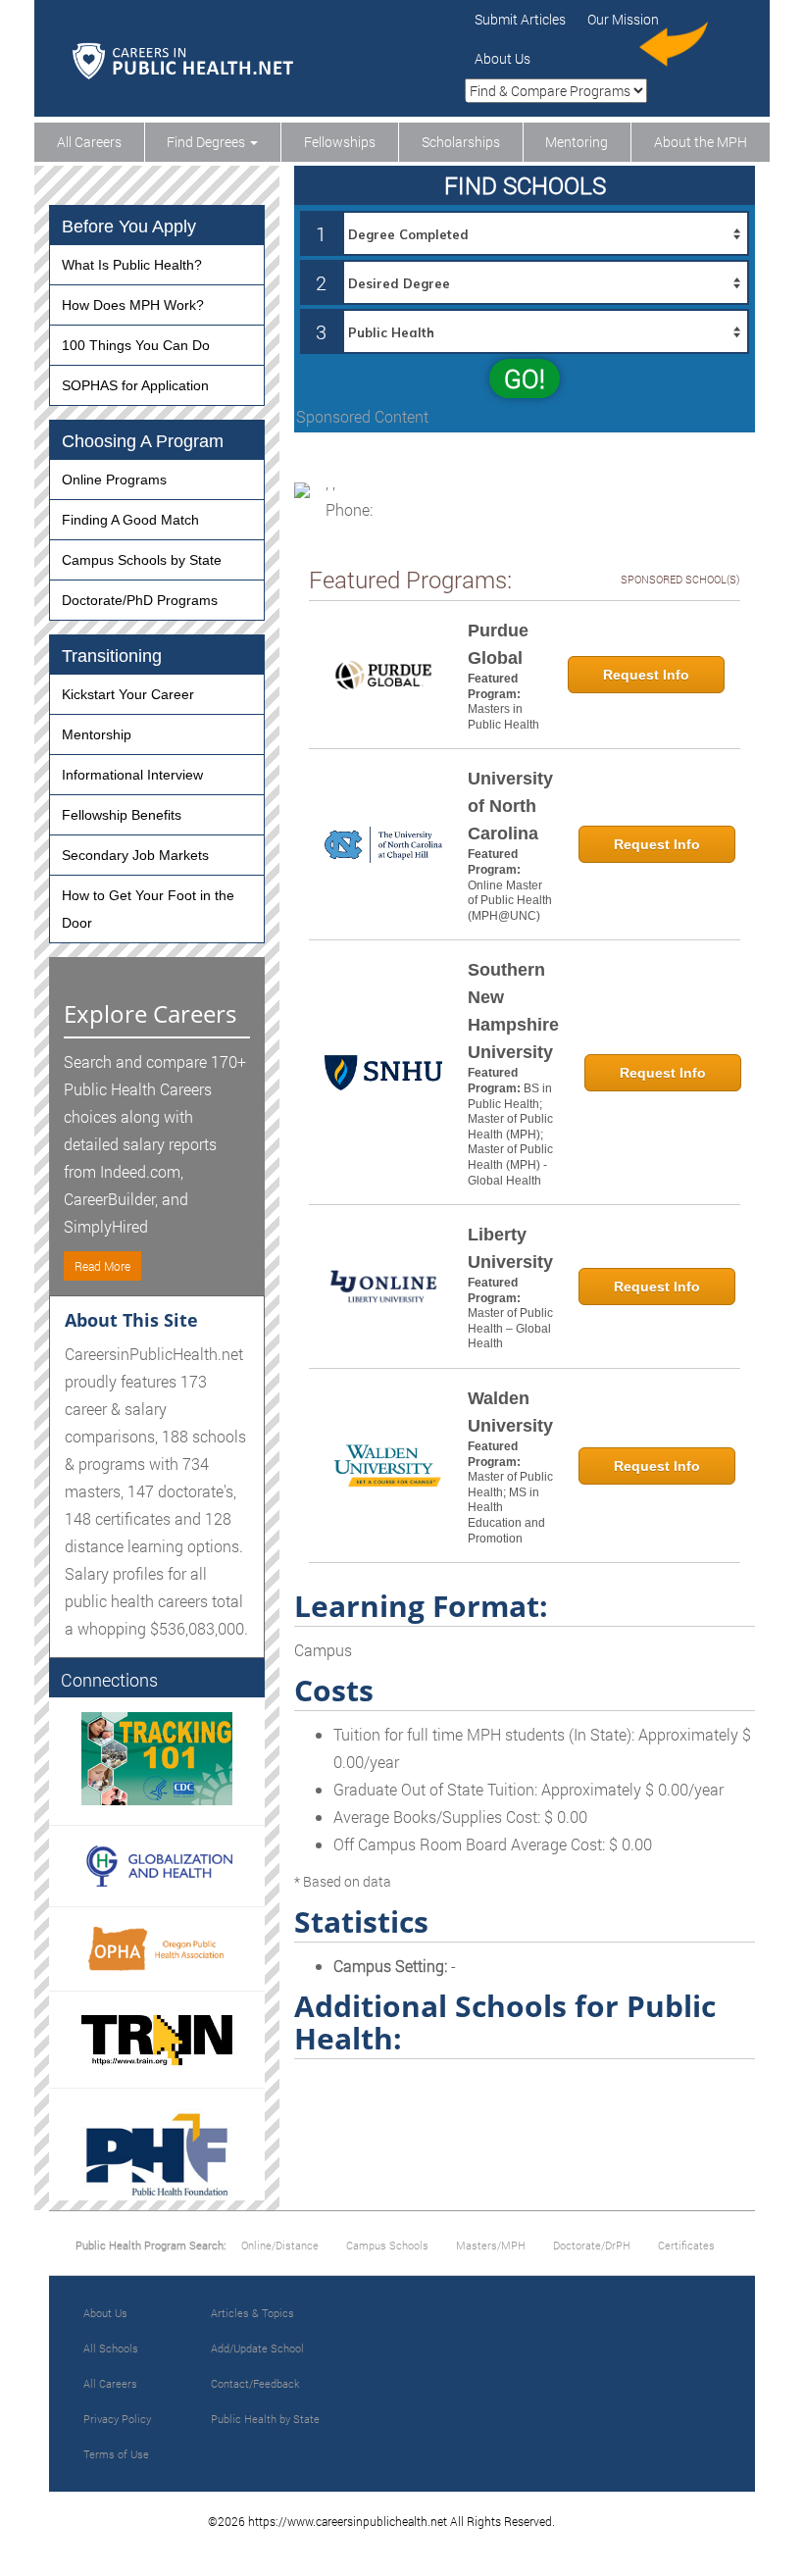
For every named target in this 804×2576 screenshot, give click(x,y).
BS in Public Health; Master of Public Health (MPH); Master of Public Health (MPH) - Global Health (510, 1135)
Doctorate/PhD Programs (140, 600)
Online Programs (114, 480)
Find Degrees (207, 142)
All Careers (89, 142)
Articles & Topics (252, 2313)
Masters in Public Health (503, 717)
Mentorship (97, 734)
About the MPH (701, 142)
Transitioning (112, 656)
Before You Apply (129, 227)
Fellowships (340, 142)
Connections (109, 1680)
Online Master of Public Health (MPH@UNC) (510, 901)
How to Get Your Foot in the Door (148, 909)
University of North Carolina (510, 806)
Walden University (510, 1412)
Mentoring (577, 142)
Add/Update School (257, 2348)
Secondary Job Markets (135, 855)
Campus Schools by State (142, 560)
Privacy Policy (117, 2419)
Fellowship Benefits (122, 815)
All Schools (111, 2348)
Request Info (646, 675)
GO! (525, 379)
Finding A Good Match (130, 520)
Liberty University (510, 1248)
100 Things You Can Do (136, 345)
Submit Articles (520, 19)
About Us (502, 58)
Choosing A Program (143, 441)
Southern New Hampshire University (513, 1011)
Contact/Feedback (255, 2383)
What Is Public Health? (132, 265)
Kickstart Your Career (128, 694)
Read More (102, 1266)
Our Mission (623, 19)
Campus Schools (387, 2245)
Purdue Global (498, 644)
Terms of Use (116, 2454)
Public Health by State (265, 2419)
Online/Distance (280, 2245)
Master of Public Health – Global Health (510, 1328)
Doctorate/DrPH (592, 2245)
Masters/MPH (491, 2245)
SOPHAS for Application (135, 385)
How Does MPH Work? (133, 305)
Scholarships (461, 142)
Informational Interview (132, 775)
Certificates (686, 2245)
